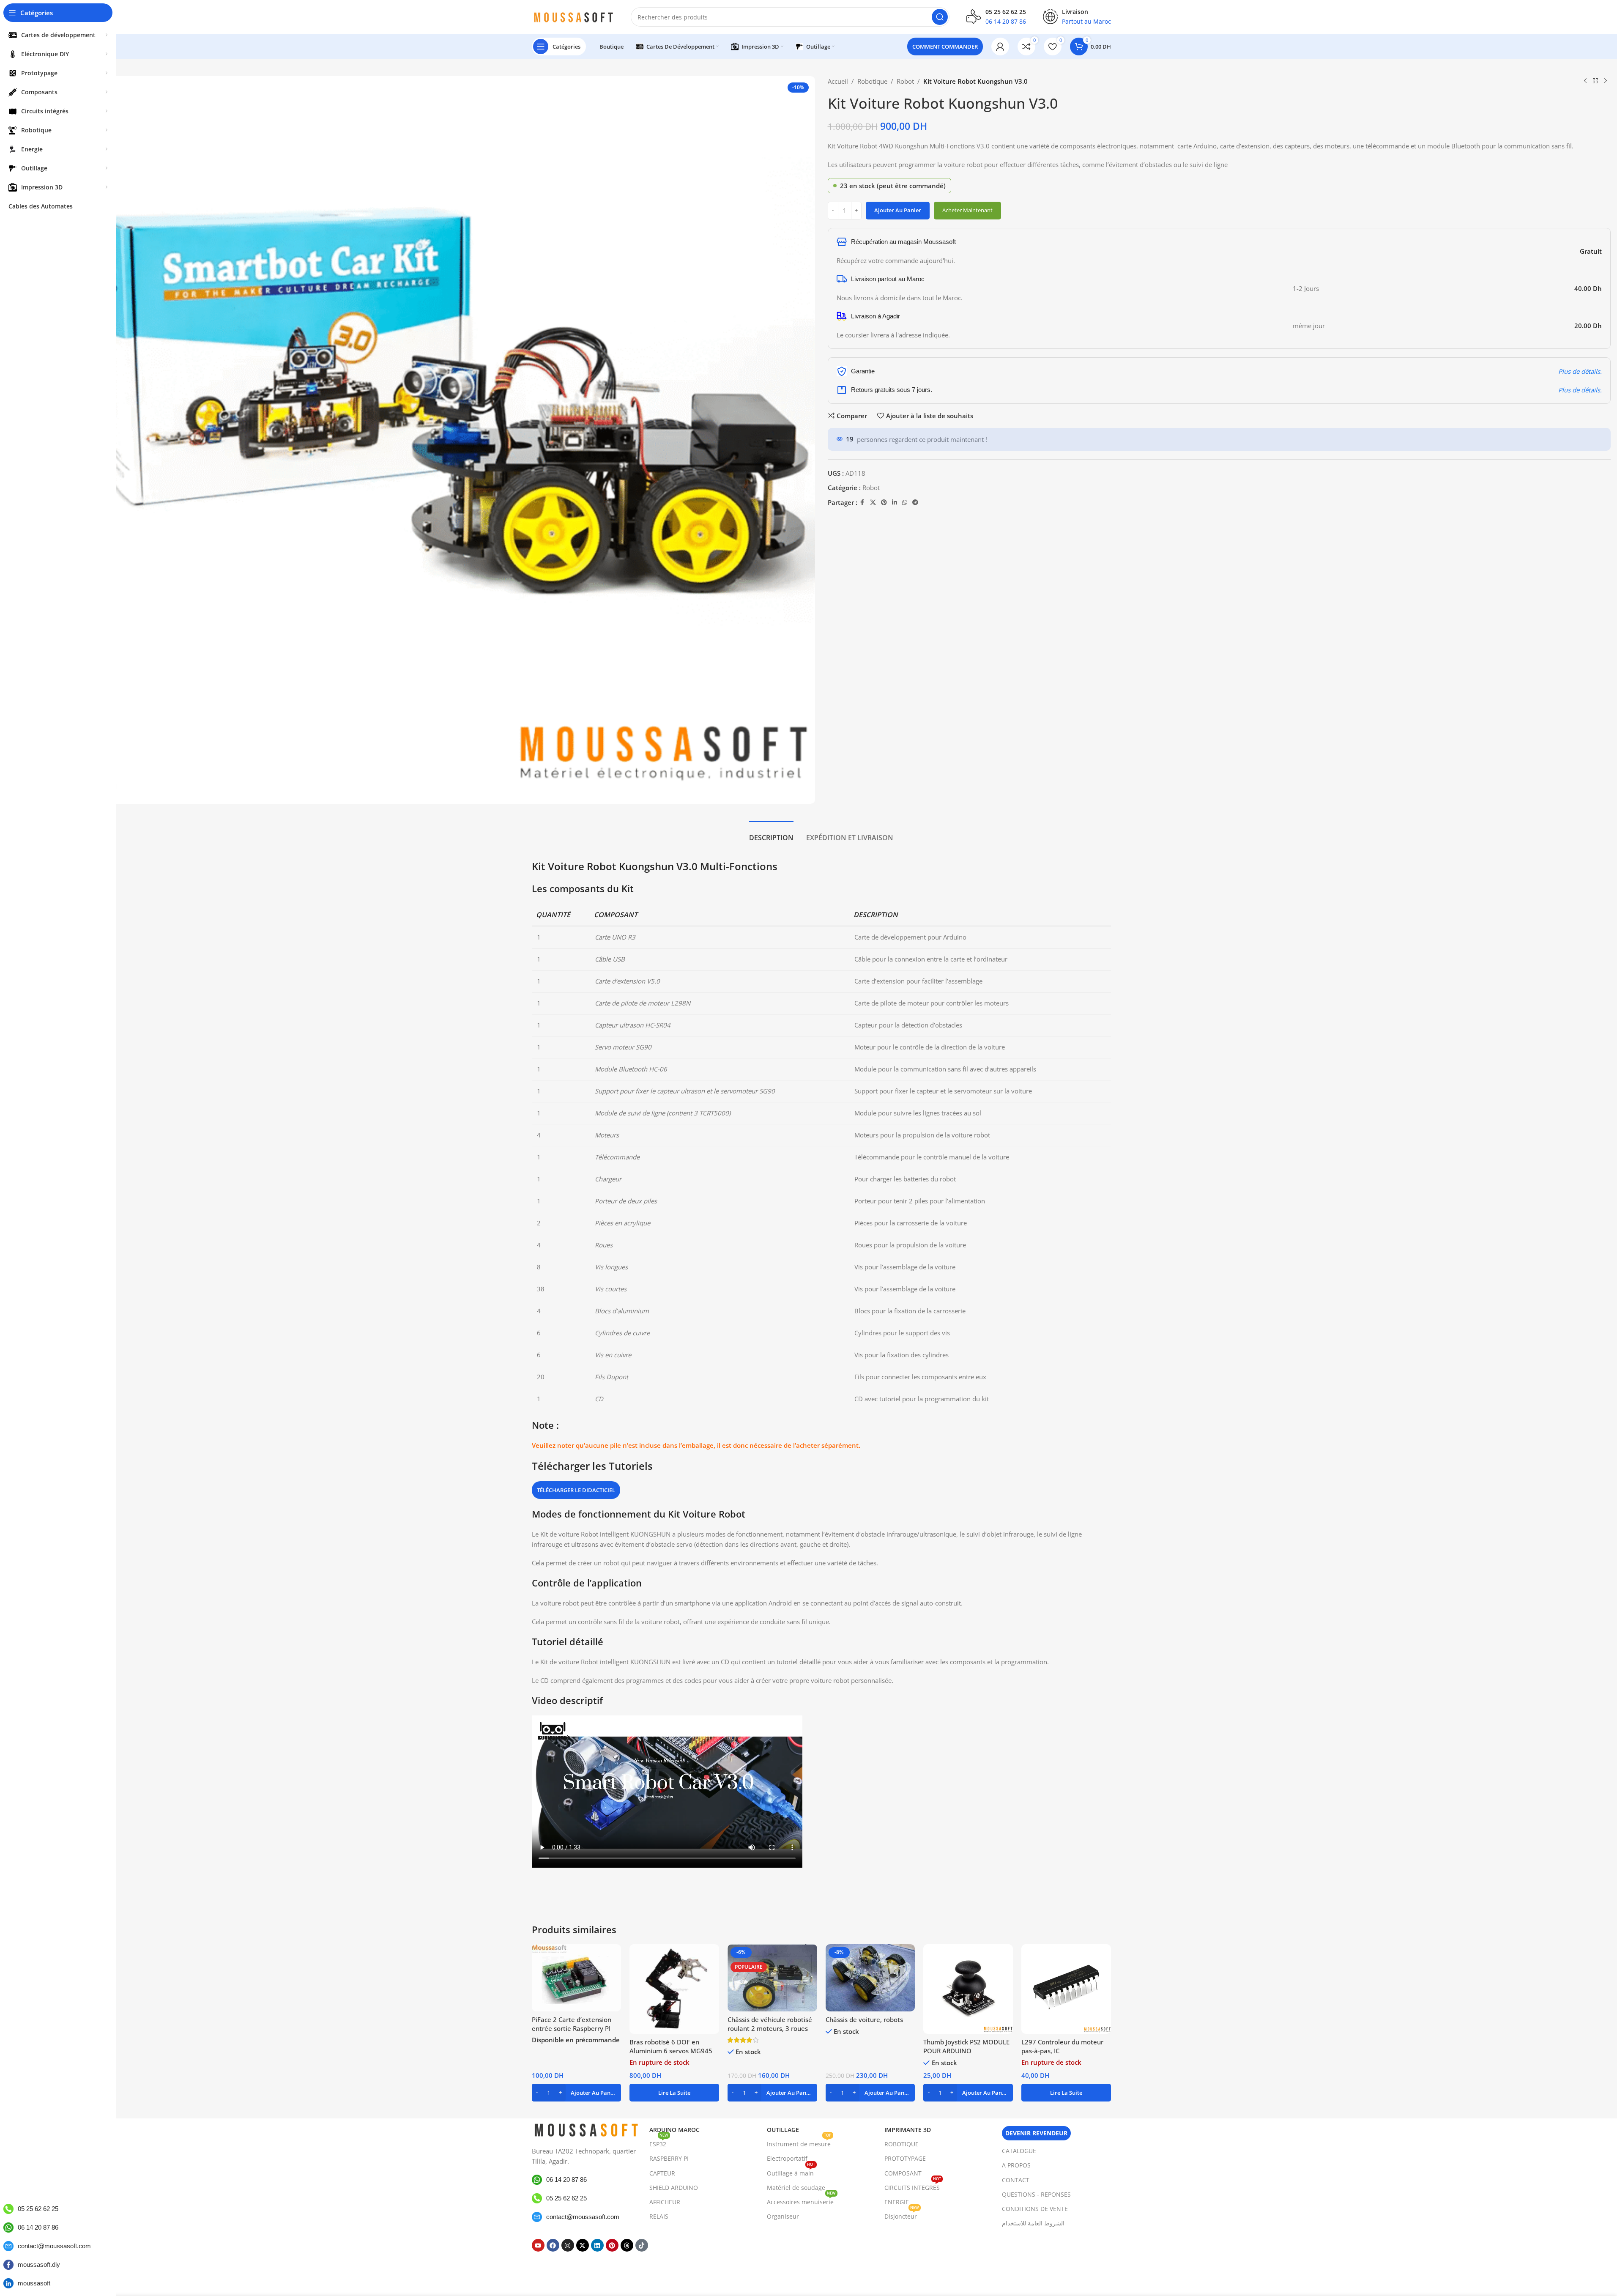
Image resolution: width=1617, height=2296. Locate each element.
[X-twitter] (583, 2245)
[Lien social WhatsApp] (905, 503)
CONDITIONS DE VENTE (1035, 2209)
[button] (577, 2093)
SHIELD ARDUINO (674, 2188)
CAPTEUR (662, 2173)
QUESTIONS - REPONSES (1036, 2194)
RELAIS (659, 2216)
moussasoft (34, 2283)
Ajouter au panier (898, 210)
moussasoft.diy (39, 2264)
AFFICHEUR (665, 2202)
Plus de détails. (1580, 371)
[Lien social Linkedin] (895, 503)
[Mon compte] (1000, 47)
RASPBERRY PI (669, 2158)
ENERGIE (897, 2202)
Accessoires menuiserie (801, 2200)
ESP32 (659, 2143)
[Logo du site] (573, 16)
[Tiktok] (642, 2245)
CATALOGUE (1019, 2151)
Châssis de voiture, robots (864, 2019)
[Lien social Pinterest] (884, 503)
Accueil (838, 81)
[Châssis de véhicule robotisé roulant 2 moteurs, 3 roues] (772, 1978)
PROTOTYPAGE (905, 2158)
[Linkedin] (597, 2245)
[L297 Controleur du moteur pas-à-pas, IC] (1066, 1989)
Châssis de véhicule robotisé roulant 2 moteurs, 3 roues (770, 2024)
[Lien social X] (873, 503)
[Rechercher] (940, 17)
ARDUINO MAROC (674, 2130)
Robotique (872, 81)
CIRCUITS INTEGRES (913, 2186)
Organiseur (783, 2216)
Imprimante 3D (908, 2130)
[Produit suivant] (1606, 81)
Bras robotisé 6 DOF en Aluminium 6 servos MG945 (671, 2046)
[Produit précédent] (1585, 81)
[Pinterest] (612, 2245)
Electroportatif (787, 2158)
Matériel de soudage (796, 2188)
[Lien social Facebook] (862, 503)
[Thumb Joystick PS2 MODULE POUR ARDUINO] (968, 1989)
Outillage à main (791, 2172)
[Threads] (627, 2245)
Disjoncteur (902, 2215)
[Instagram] (568, 2245)
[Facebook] (553, 2245)
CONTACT (1016, 2180)
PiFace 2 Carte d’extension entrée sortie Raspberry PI (572, 2024)
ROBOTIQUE (902, 2144)
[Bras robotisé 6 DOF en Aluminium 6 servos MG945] (674, 1989)
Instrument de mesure (799, 2143)
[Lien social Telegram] (915, 503)
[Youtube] (538, 2245)
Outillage (783, 2130)
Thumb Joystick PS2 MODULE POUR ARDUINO (966, 2046)
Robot (905, 81)
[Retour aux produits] (1595, 81)
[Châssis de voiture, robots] (870, 1978)
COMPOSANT (903, 2173)
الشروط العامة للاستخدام (1033, 2223)
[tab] (771, 834)
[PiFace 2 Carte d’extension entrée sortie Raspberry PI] (577, 1978)
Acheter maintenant (967, 210)
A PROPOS (1016, 2165)
